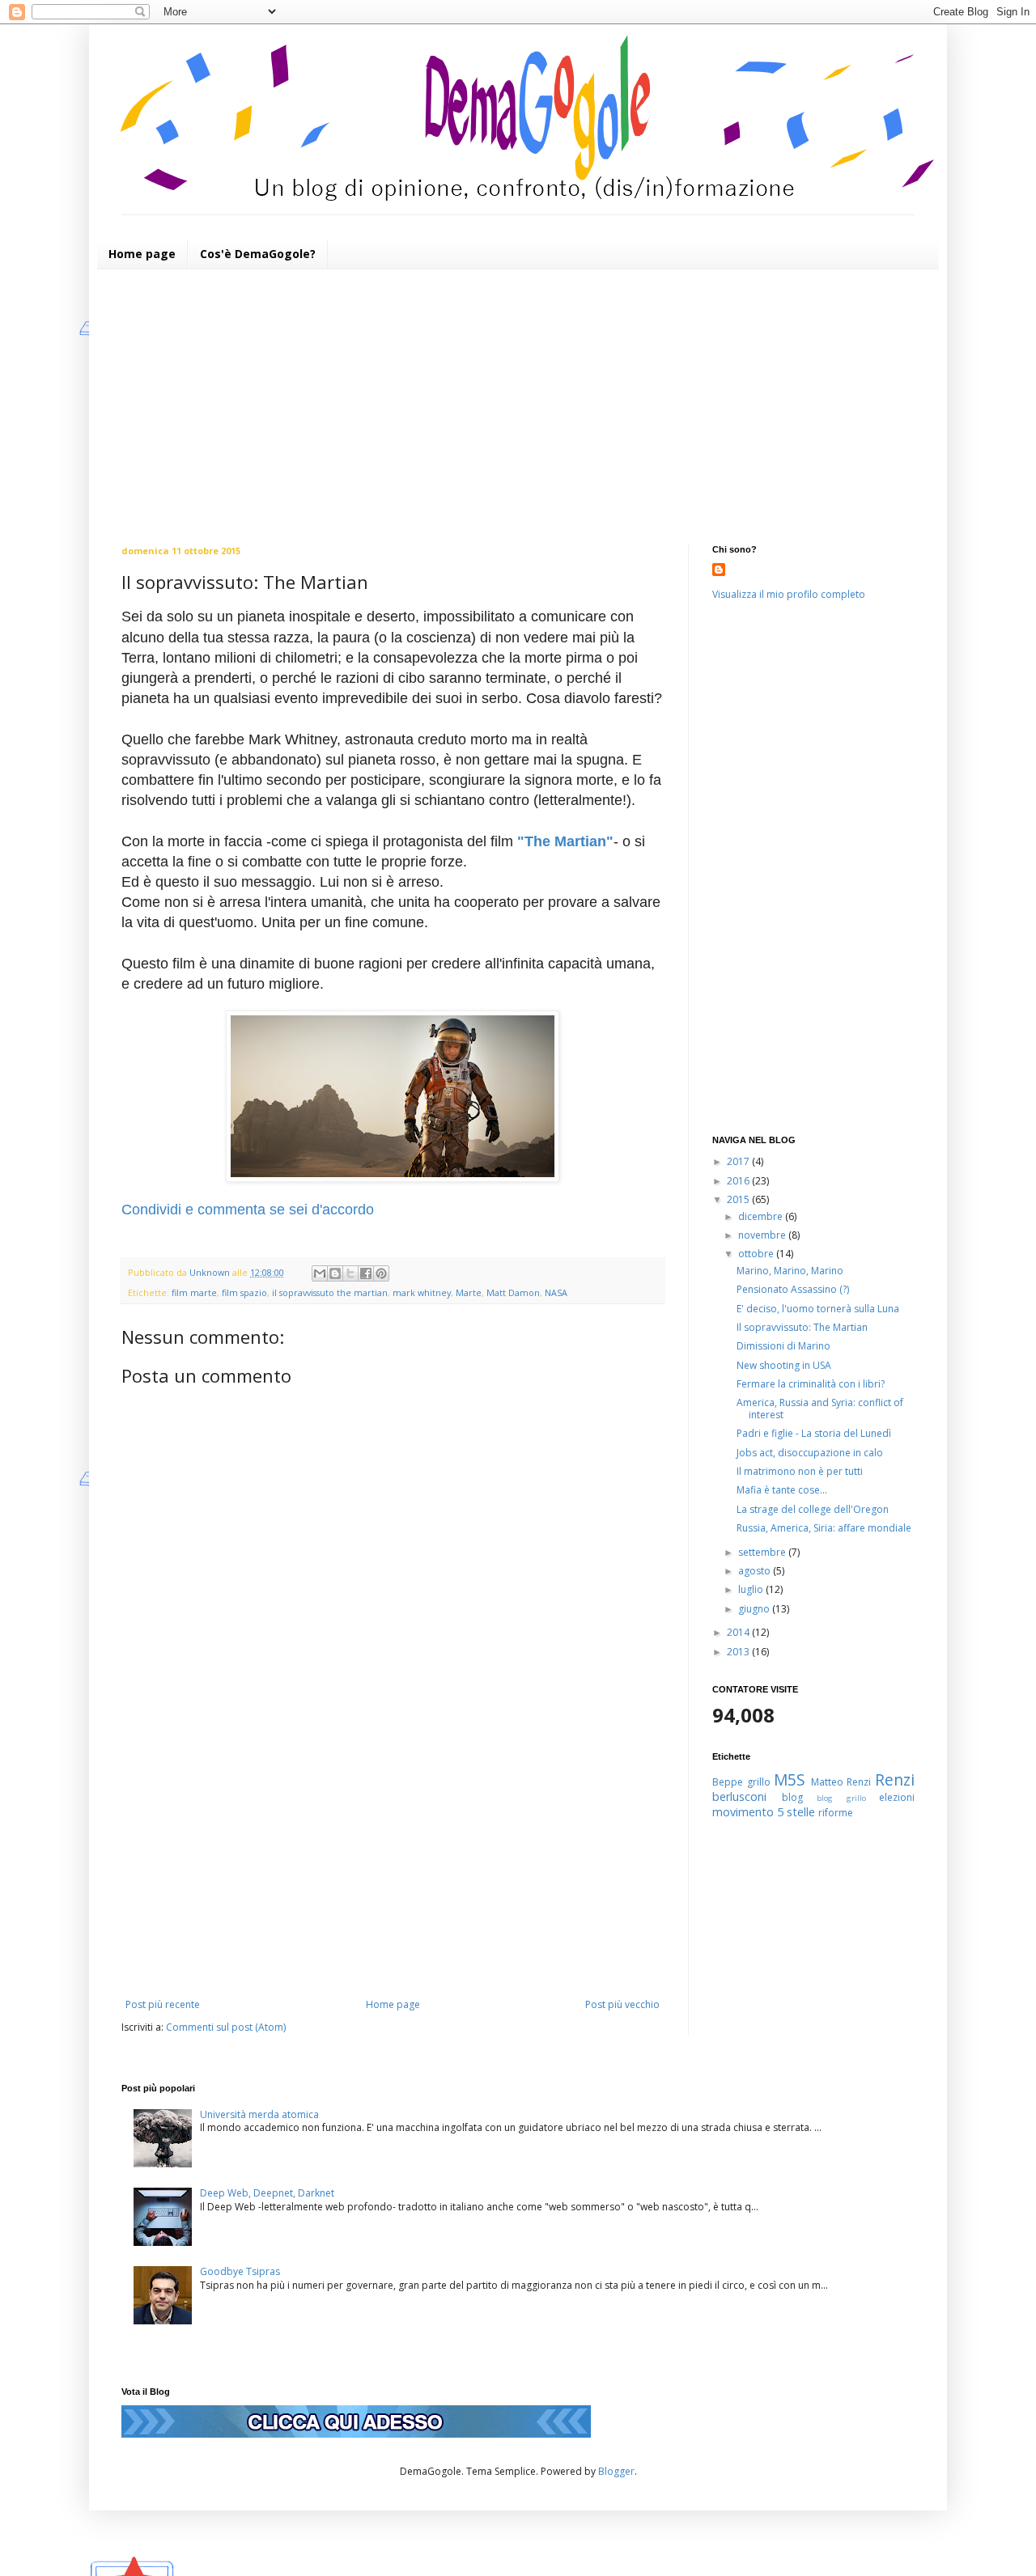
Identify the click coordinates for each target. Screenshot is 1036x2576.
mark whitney (422, 1292)
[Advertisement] (518, 407)
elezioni (897, 1797)
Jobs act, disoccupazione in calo (810, 1453)
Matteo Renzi (841, 1782)
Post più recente (163, 2004)
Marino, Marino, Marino (790, 1271)
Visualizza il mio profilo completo (789, 594)
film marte (194, 1292)
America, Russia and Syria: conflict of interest (820, 1408)
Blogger (616, 2471)
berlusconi (739, 1796)
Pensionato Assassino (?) (793, 1289)
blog (792, 1797)
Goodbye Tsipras (240, 2271)
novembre (763, 1235)
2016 (739, 1181)
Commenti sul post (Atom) (226, 2027)
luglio (752, 1589)
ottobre (757, 1254)
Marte (469, 1292)
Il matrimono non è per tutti (800, 1471)
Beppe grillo (741, 1782)
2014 (739, 1632)
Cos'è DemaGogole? (258, 254)
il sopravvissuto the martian (330, 1292)
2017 (739, 1161)
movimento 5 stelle (764, 1812)
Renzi (895, 1779)
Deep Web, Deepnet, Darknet (267, 2193)
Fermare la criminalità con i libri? (811, 1384)
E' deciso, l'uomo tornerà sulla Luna (818, 1309)
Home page (142, 254)
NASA (556, 1292)
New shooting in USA (784, 1365)
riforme (836, 1813)
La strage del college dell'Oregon (813, 1509)
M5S (790, 1779)
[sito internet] (356, 2434)
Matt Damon (513, 1292)
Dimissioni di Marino (783, 1346)
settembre (763, 1552)
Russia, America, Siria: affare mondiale (824, 1528)
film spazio (244, 1292)
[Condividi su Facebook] (366, 1273)
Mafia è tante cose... (782, 1490)
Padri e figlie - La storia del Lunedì (814, 1433)
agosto (756, 1571)
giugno (755, 1609)
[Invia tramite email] (320, 1273)
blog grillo (841, 1798)
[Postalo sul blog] (335, 1273)
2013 (739, 1652)
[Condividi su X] (350, 1273)
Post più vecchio (622, 2004)
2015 (739, 1199)
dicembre (762, 1216)
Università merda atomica (259, 2114)
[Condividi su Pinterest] (381, 1273)
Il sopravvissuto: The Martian (802, 1327)
